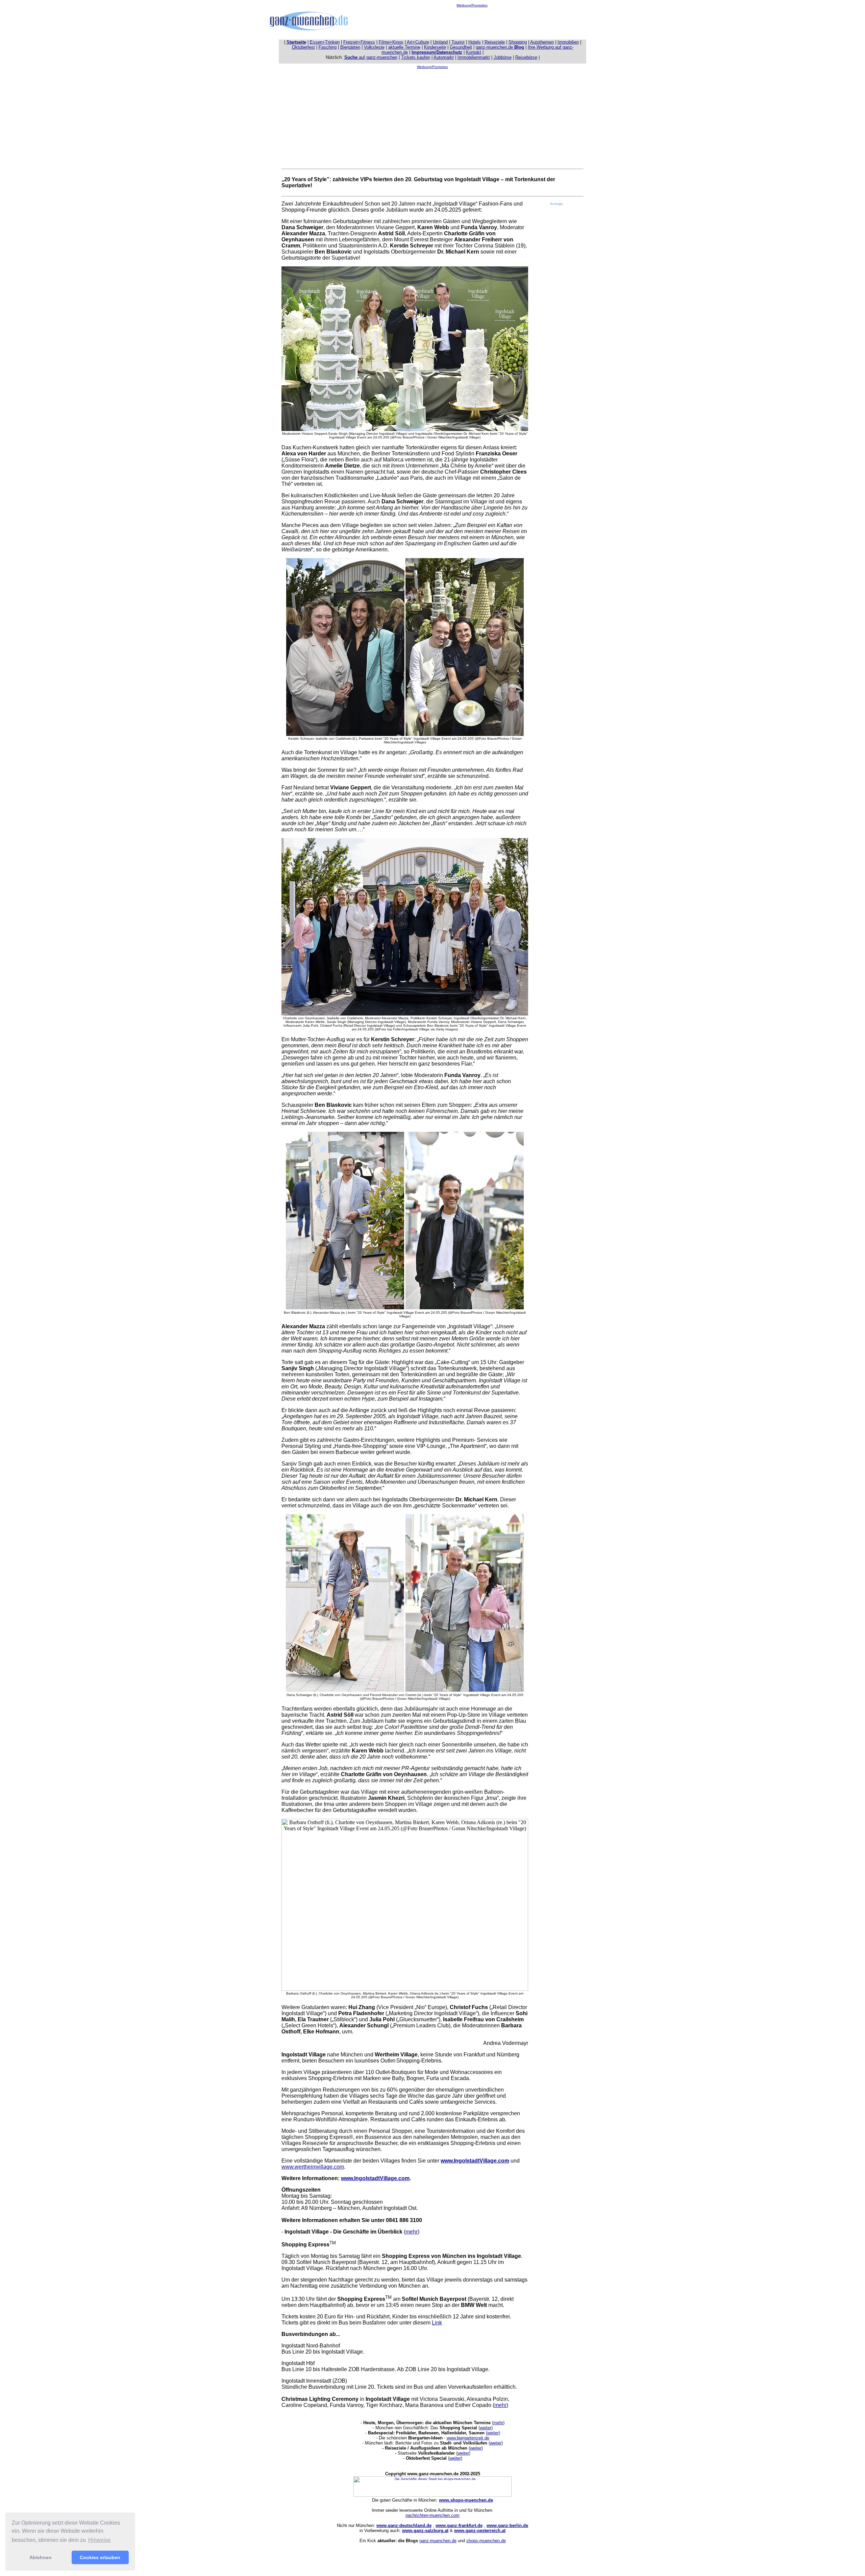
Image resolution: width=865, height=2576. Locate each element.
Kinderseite (435, 47)
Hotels (475, 42)
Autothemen (542, 42)
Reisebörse (526, 57)
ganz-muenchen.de (500, 47)
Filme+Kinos (391, 42)
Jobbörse (503, 57)
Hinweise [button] (100, 2540)
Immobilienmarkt (474, 57)
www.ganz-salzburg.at (425, 2531)
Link (437, 2323)
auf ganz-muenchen (371, 57)
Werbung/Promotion (472, 5)
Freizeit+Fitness (359, 42)
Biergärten (350, 47)
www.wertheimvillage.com (313, 2167)
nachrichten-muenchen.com (432, 2515)
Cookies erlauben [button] (100, 2557)
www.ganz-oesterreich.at (480, 2531)
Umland (440, 42)
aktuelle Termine (404, 47)
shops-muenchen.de (486, 2541)
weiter (486, 2428)
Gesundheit (461, 47)
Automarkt (444, 57)
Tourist (458, 42)
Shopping (518, 42)
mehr (412, 2232)
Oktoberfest (303, 47)
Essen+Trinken (325, 42)
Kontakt (474, 52)
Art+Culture (418, 42)
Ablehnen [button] (41, 2557)
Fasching (328, 47)
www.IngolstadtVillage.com (475, 2161)
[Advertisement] (472, 22)
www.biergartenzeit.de (468, 2438)
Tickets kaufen (416, 57)
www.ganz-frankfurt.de (459, 2525)
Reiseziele (495, 42)
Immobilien (568, 42)
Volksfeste (374, 47)
